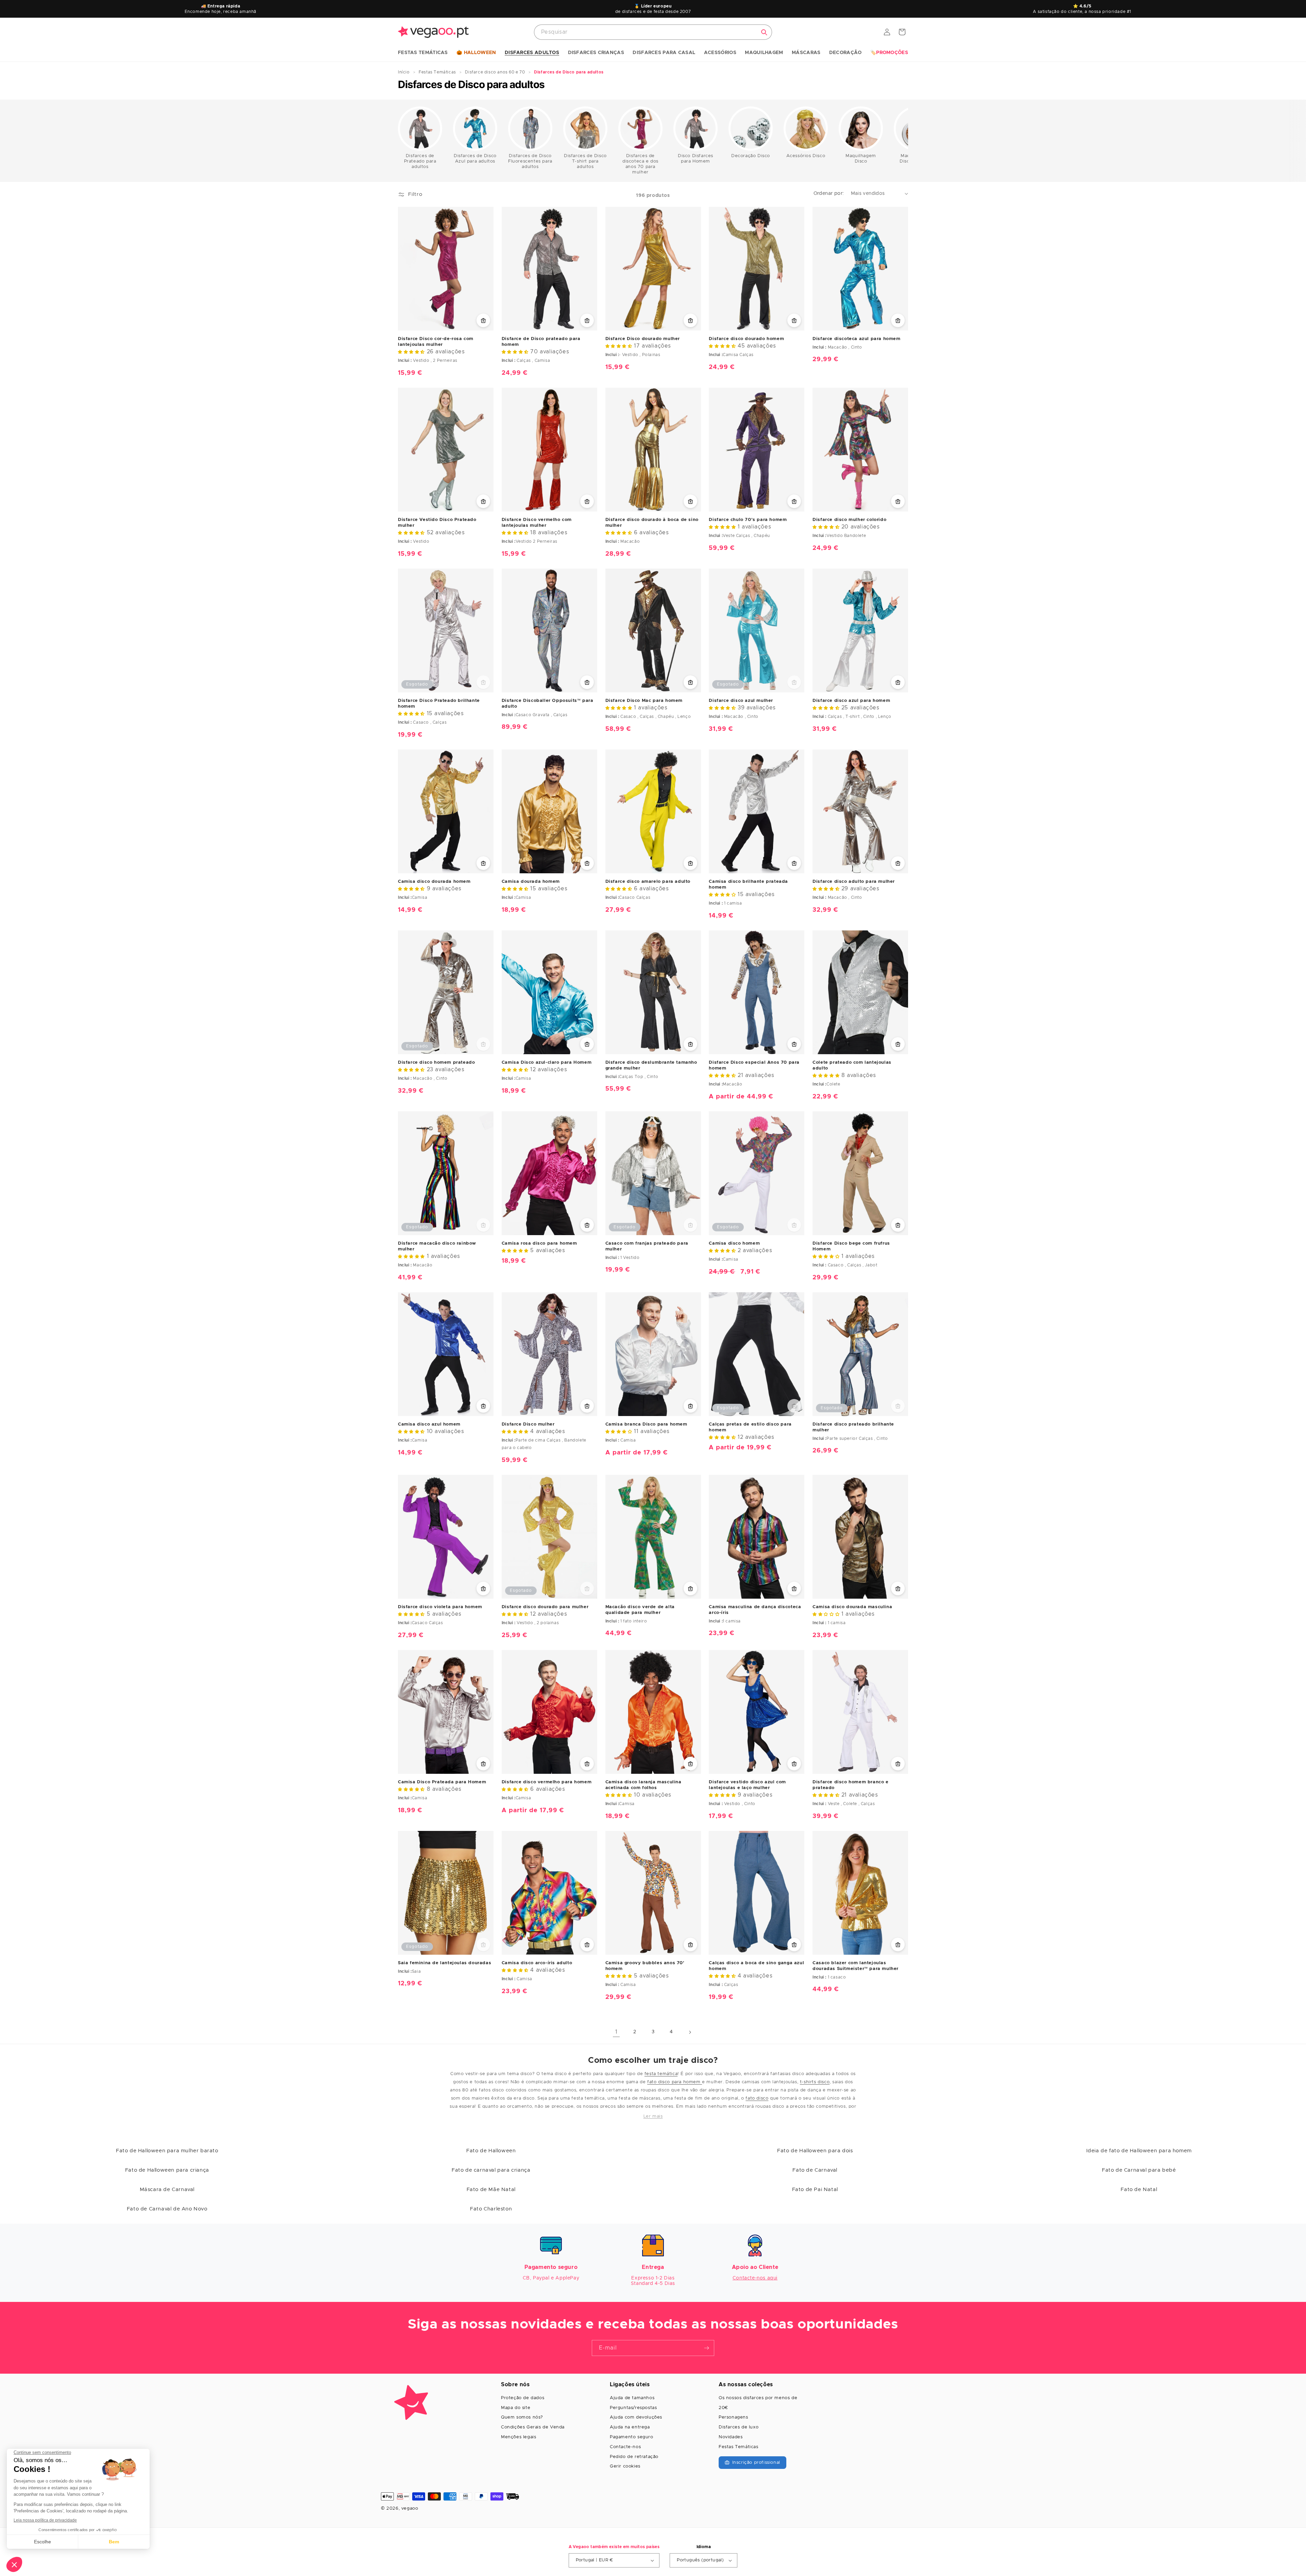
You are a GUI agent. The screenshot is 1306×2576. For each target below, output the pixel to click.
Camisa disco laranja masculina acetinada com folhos (643, 1785)
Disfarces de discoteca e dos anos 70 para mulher (640, 164)
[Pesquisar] (764, 32)
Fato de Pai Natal (815, 2190)
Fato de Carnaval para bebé (1139, 2170)
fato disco (757, 2098)
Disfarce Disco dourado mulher (643, 339)
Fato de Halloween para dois (815, 2151)
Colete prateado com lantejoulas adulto (852, 1065)
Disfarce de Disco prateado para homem (541, 342)
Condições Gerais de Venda (533, 2427)
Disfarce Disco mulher (528, 1424)
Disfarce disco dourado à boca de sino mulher (652, 523)
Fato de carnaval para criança (491, 2170)
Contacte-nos (625, 2447)
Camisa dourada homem (531, 882)
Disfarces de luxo (739, 2427)
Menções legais (518, 2437)
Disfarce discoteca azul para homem (856, 339)
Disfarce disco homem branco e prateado (850, 1785)
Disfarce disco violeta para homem (440, 1607)
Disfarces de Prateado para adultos (420, 161)
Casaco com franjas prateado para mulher (647, 1246)
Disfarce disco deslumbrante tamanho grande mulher (651, 1065)
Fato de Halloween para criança (167, 2170)
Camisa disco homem (734, 1243)
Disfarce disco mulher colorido (849, 520)
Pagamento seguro (632, 2437)
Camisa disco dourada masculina (852, 1607)
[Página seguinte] (690, 2032)
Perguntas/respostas (633, 2408)
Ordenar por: (829, 193)
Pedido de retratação (634, 2457)
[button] (423, 53)
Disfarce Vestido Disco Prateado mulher (437, 523)
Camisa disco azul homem (429, 1424)
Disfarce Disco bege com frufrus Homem (851, 1246)
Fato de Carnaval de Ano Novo (167, 2209)
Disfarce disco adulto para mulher (854, 882)
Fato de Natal (1139, 2190)
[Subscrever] (706, 2348)
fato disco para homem (675, 2082)
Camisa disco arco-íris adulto (537, 1963)
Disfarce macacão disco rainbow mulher (437, 1246)
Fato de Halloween (491, 2151)
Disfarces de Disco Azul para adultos (475, 159)
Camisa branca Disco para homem (646, 1424)
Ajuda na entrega (630, 2427)
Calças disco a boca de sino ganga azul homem (756, 1966)
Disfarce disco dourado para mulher (545, 1607)
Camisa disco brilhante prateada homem (748, 885)
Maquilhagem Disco (861, 159)
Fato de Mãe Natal (491, 2190)
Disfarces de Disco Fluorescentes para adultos (530, 161)
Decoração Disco (751, 156)
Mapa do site (516, 2408)
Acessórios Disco (806, 156)
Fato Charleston (491, 2209)
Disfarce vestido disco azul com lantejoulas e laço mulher (747, 1785)
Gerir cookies (625, 2466)
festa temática (661, 2074)
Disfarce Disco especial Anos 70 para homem (754, 1065)
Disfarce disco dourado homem (746, 339)
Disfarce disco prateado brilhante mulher (853, 1427)
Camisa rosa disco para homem (539, 1243)
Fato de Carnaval (815, 2170)
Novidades (731, 2437)
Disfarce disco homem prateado (436, 1063)
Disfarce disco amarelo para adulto (648, 882)
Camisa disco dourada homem (434, 882)
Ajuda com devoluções (636, 2417)
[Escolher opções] (483, 320)
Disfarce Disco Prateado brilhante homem (439, 704)
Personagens (733, 2417)
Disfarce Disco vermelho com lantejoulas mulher (537, 523)
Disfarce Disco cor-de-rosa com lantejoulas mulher (436, 342)
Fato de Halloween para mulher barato (167, 2151)
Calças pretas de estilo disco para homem (750, 1427)
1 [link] (616, 2032)
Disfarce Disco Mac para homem (644, 701)
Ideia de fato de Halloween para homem (1139, 2151)
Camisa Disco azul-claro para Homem (547, 1063)
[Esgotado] (483, 682)
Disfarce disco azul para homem (851, 701)
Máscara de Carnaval (167, 2190)
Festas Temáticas (739, 2447)
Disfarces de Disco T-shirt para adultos (585, 161)
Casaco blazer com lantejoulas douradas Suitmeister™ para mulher (856, 1966)
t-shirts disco (815, 2082)
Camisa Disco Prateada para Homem (442, 1782)
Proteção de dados (523, 2398)
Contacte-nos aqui (755, 2278)
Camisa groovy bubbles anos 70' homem (645, 1966)
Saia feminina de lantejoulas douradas (445, 1963)
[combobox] (653, 32)
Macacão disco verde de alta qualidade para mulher (640, 1610)
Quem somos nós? (522, 2417)
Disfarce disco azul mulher (741, 701)
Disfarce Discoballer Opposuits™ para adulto (548, 704)
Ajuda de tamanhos (632, 2398)
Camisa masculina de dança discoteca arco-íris (755, 1610)
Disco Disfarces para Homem (696, 159)
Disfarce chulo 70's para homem (748, 520)
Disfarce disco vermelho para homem (547, 1782)
